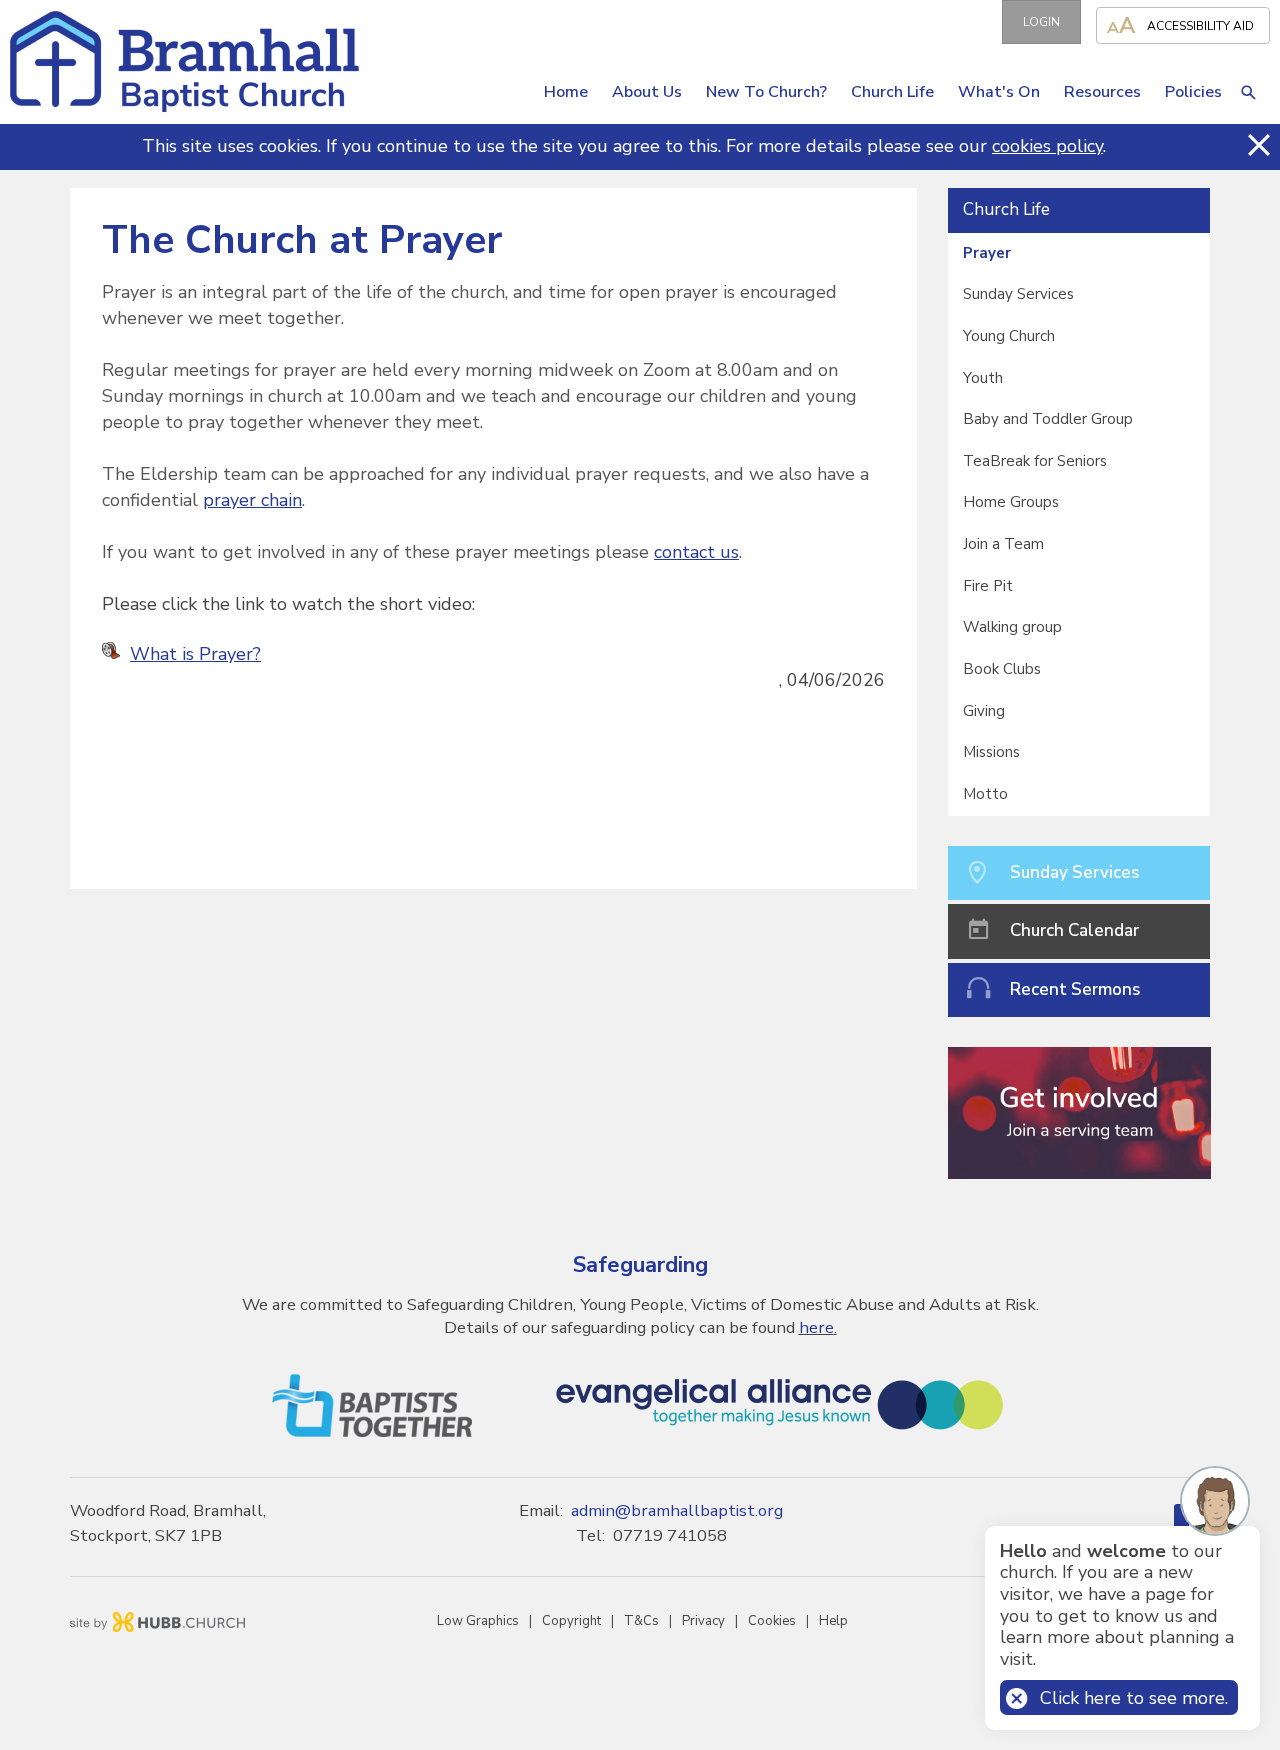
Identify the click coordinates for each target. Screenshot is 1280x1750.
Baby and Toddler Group (1048, 419)
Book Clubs (1002, 669)
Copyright (571, 1621)
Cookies (772, 1621)
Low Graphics (478, 1621)
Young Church (1009, 336)
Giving (984, 711)
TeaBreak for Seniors (1035, 461)
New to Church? (766, 92)
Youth (983, 378)
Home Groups (1011, 502)
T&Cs (641, 1621)
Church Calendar (1074, 930)
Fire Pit (988, 586)
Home (566, 92)
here (816, 1327)
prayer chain (252, 500)
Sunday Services (1018, 294)
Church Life (892, 92)
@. (677, 1510)
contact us (696, 552)
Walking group (1012, 627)
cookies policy (1047, 146)
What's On (999, 92)
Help (833, 1621)
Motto (985, 794)
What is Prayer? (195, 654)
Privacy (703, 1621)
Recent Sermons (1075, 989)
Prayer (987, 253)
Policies (1193, 92)
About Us (647, 92)
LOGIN (1041, 22)
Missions (991, 752)
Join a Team (1003, 544)
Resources (1102, 92)
